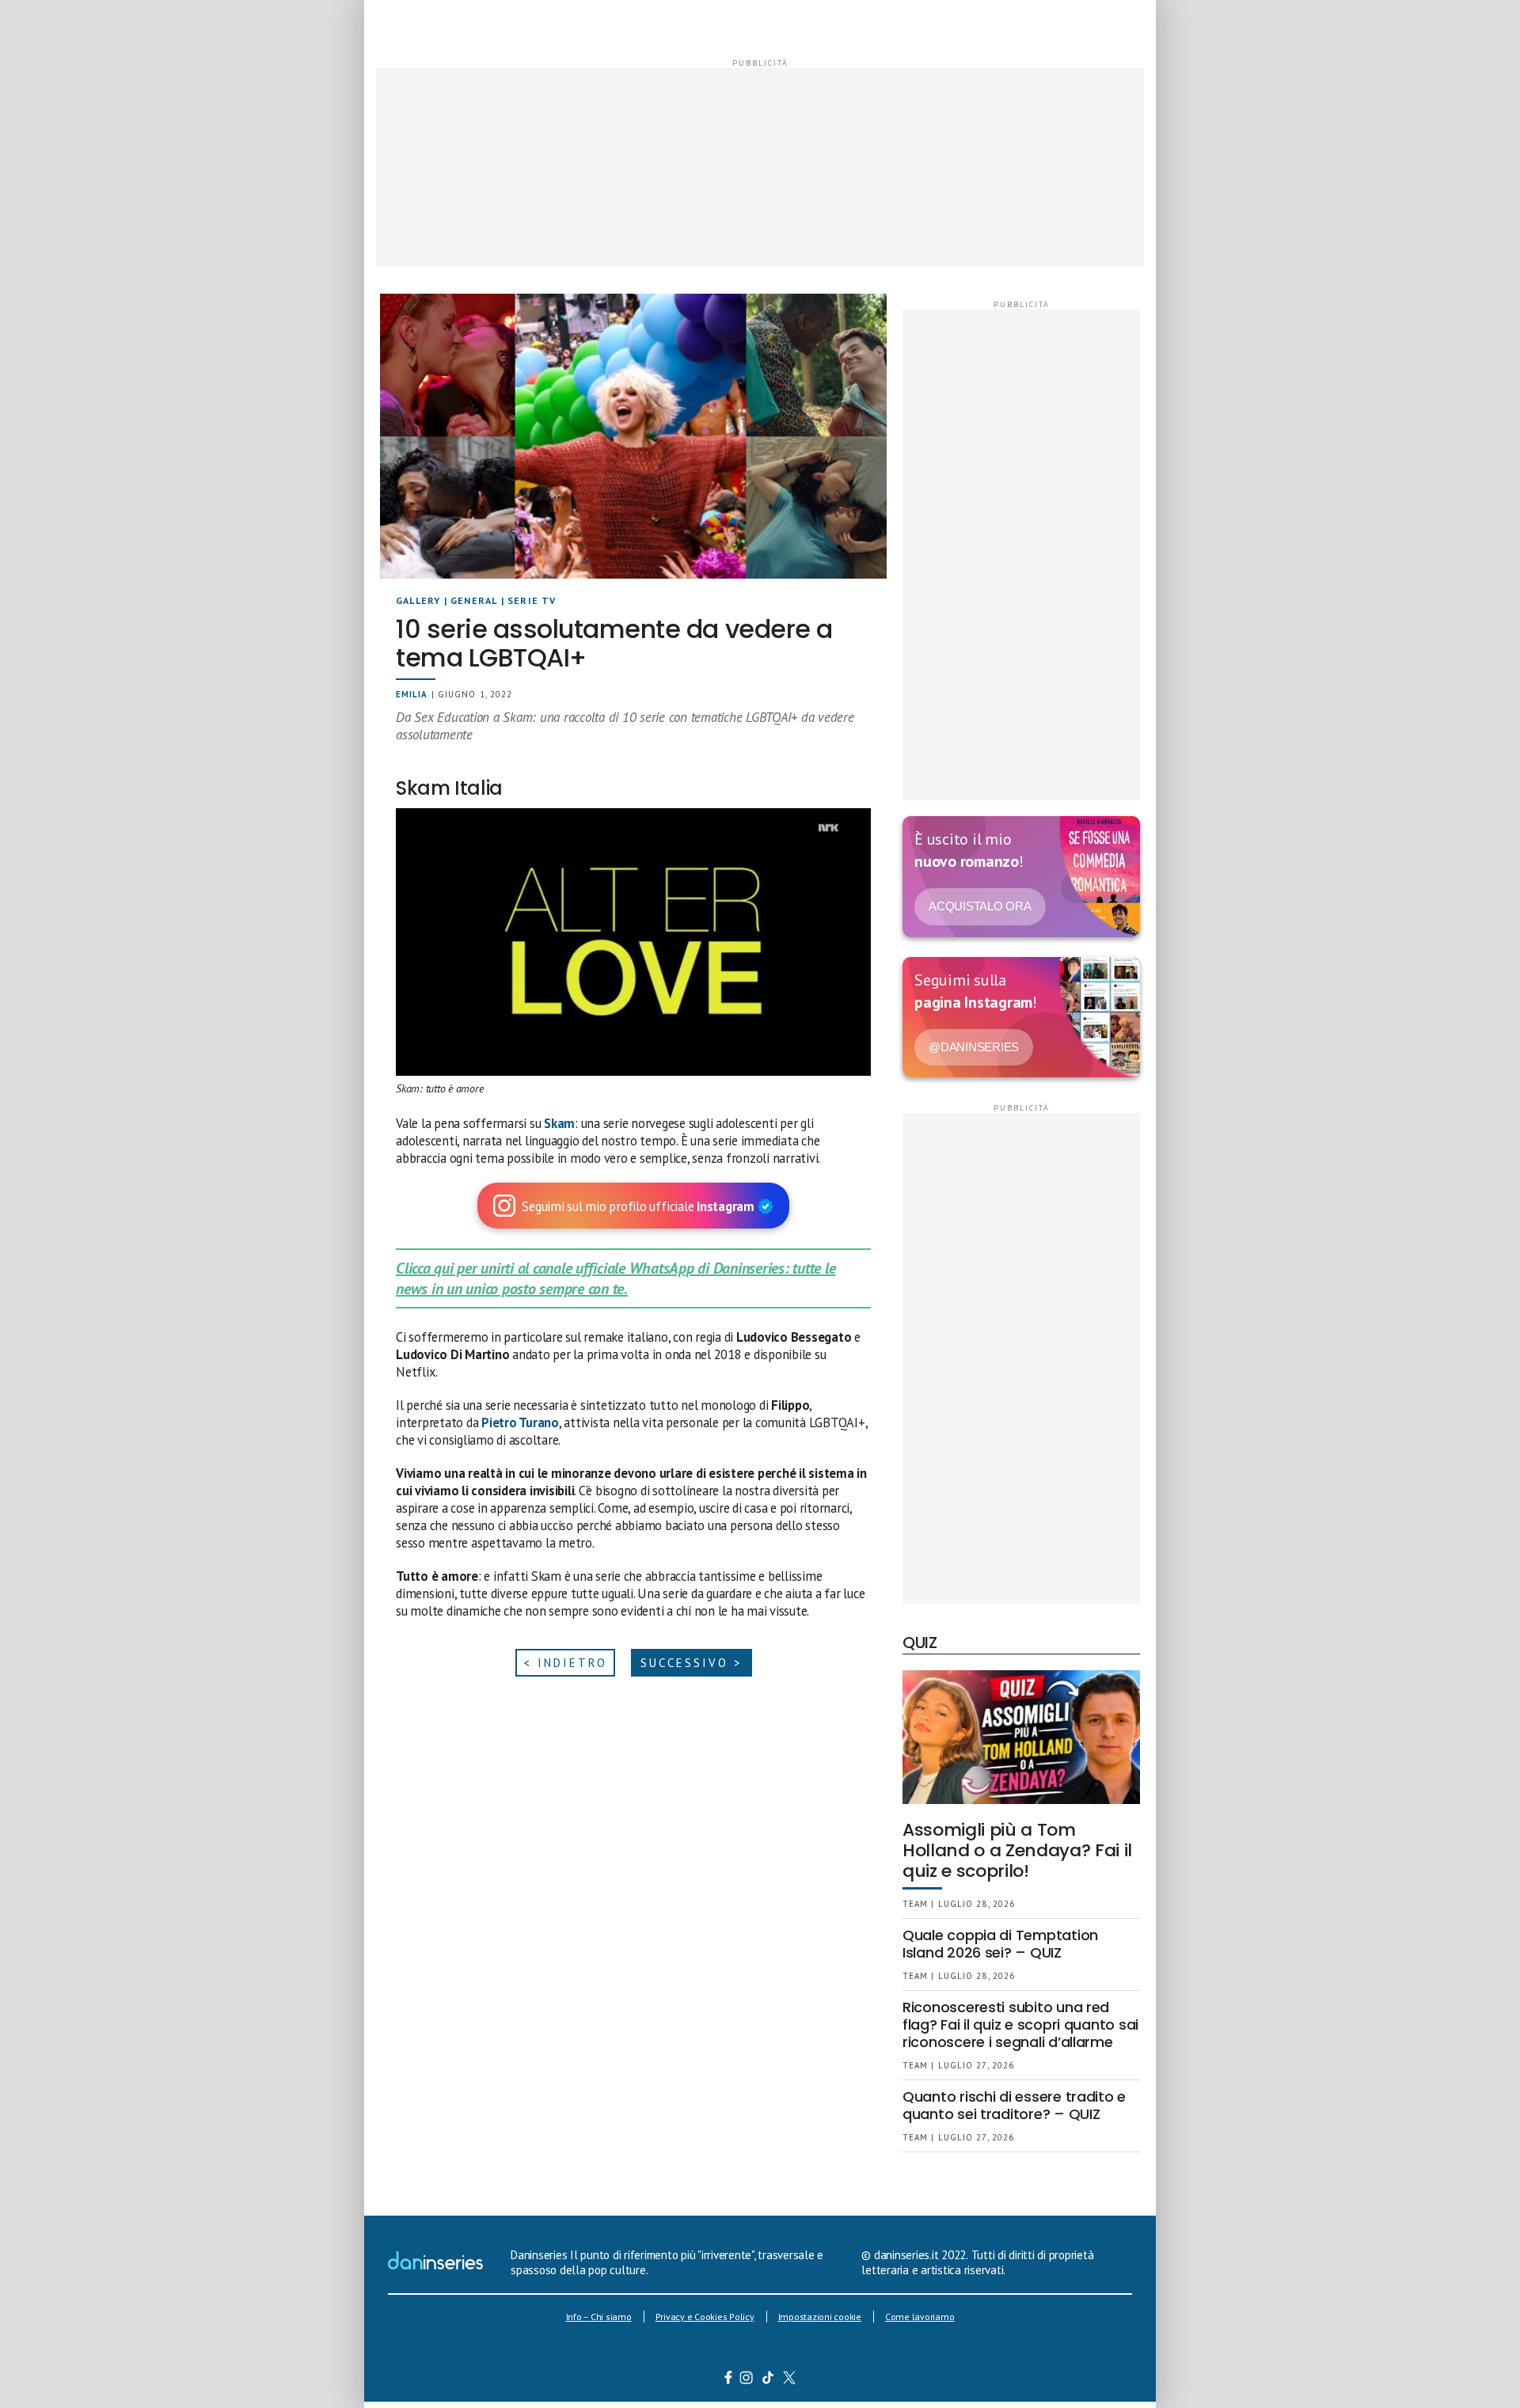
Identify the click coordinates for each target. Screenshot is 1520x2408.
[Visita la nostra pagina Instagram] (747, 2380)
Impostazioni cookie (820, 2317)
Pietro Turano (520, 1422)
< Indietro (565, 1663)
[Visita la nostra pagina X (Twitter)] (790, 2380)
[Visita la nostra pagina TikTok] (768, 2380)
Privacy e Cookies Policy (705, 2317)
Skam (559, 1123)
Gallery (418, 600)
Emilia (412, 694)
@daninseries (974, 1047)
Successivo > (692, 1663)
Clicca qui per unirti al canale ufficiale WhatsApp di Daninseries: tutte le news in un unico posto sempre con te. (616, 1278)
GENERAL (474, 600)
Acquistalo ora (980, 906)
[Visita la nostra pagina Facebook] (728, 2380)
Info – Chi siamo (599, 2317)
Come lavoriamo (920, 2317)
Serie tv (532, 600)
